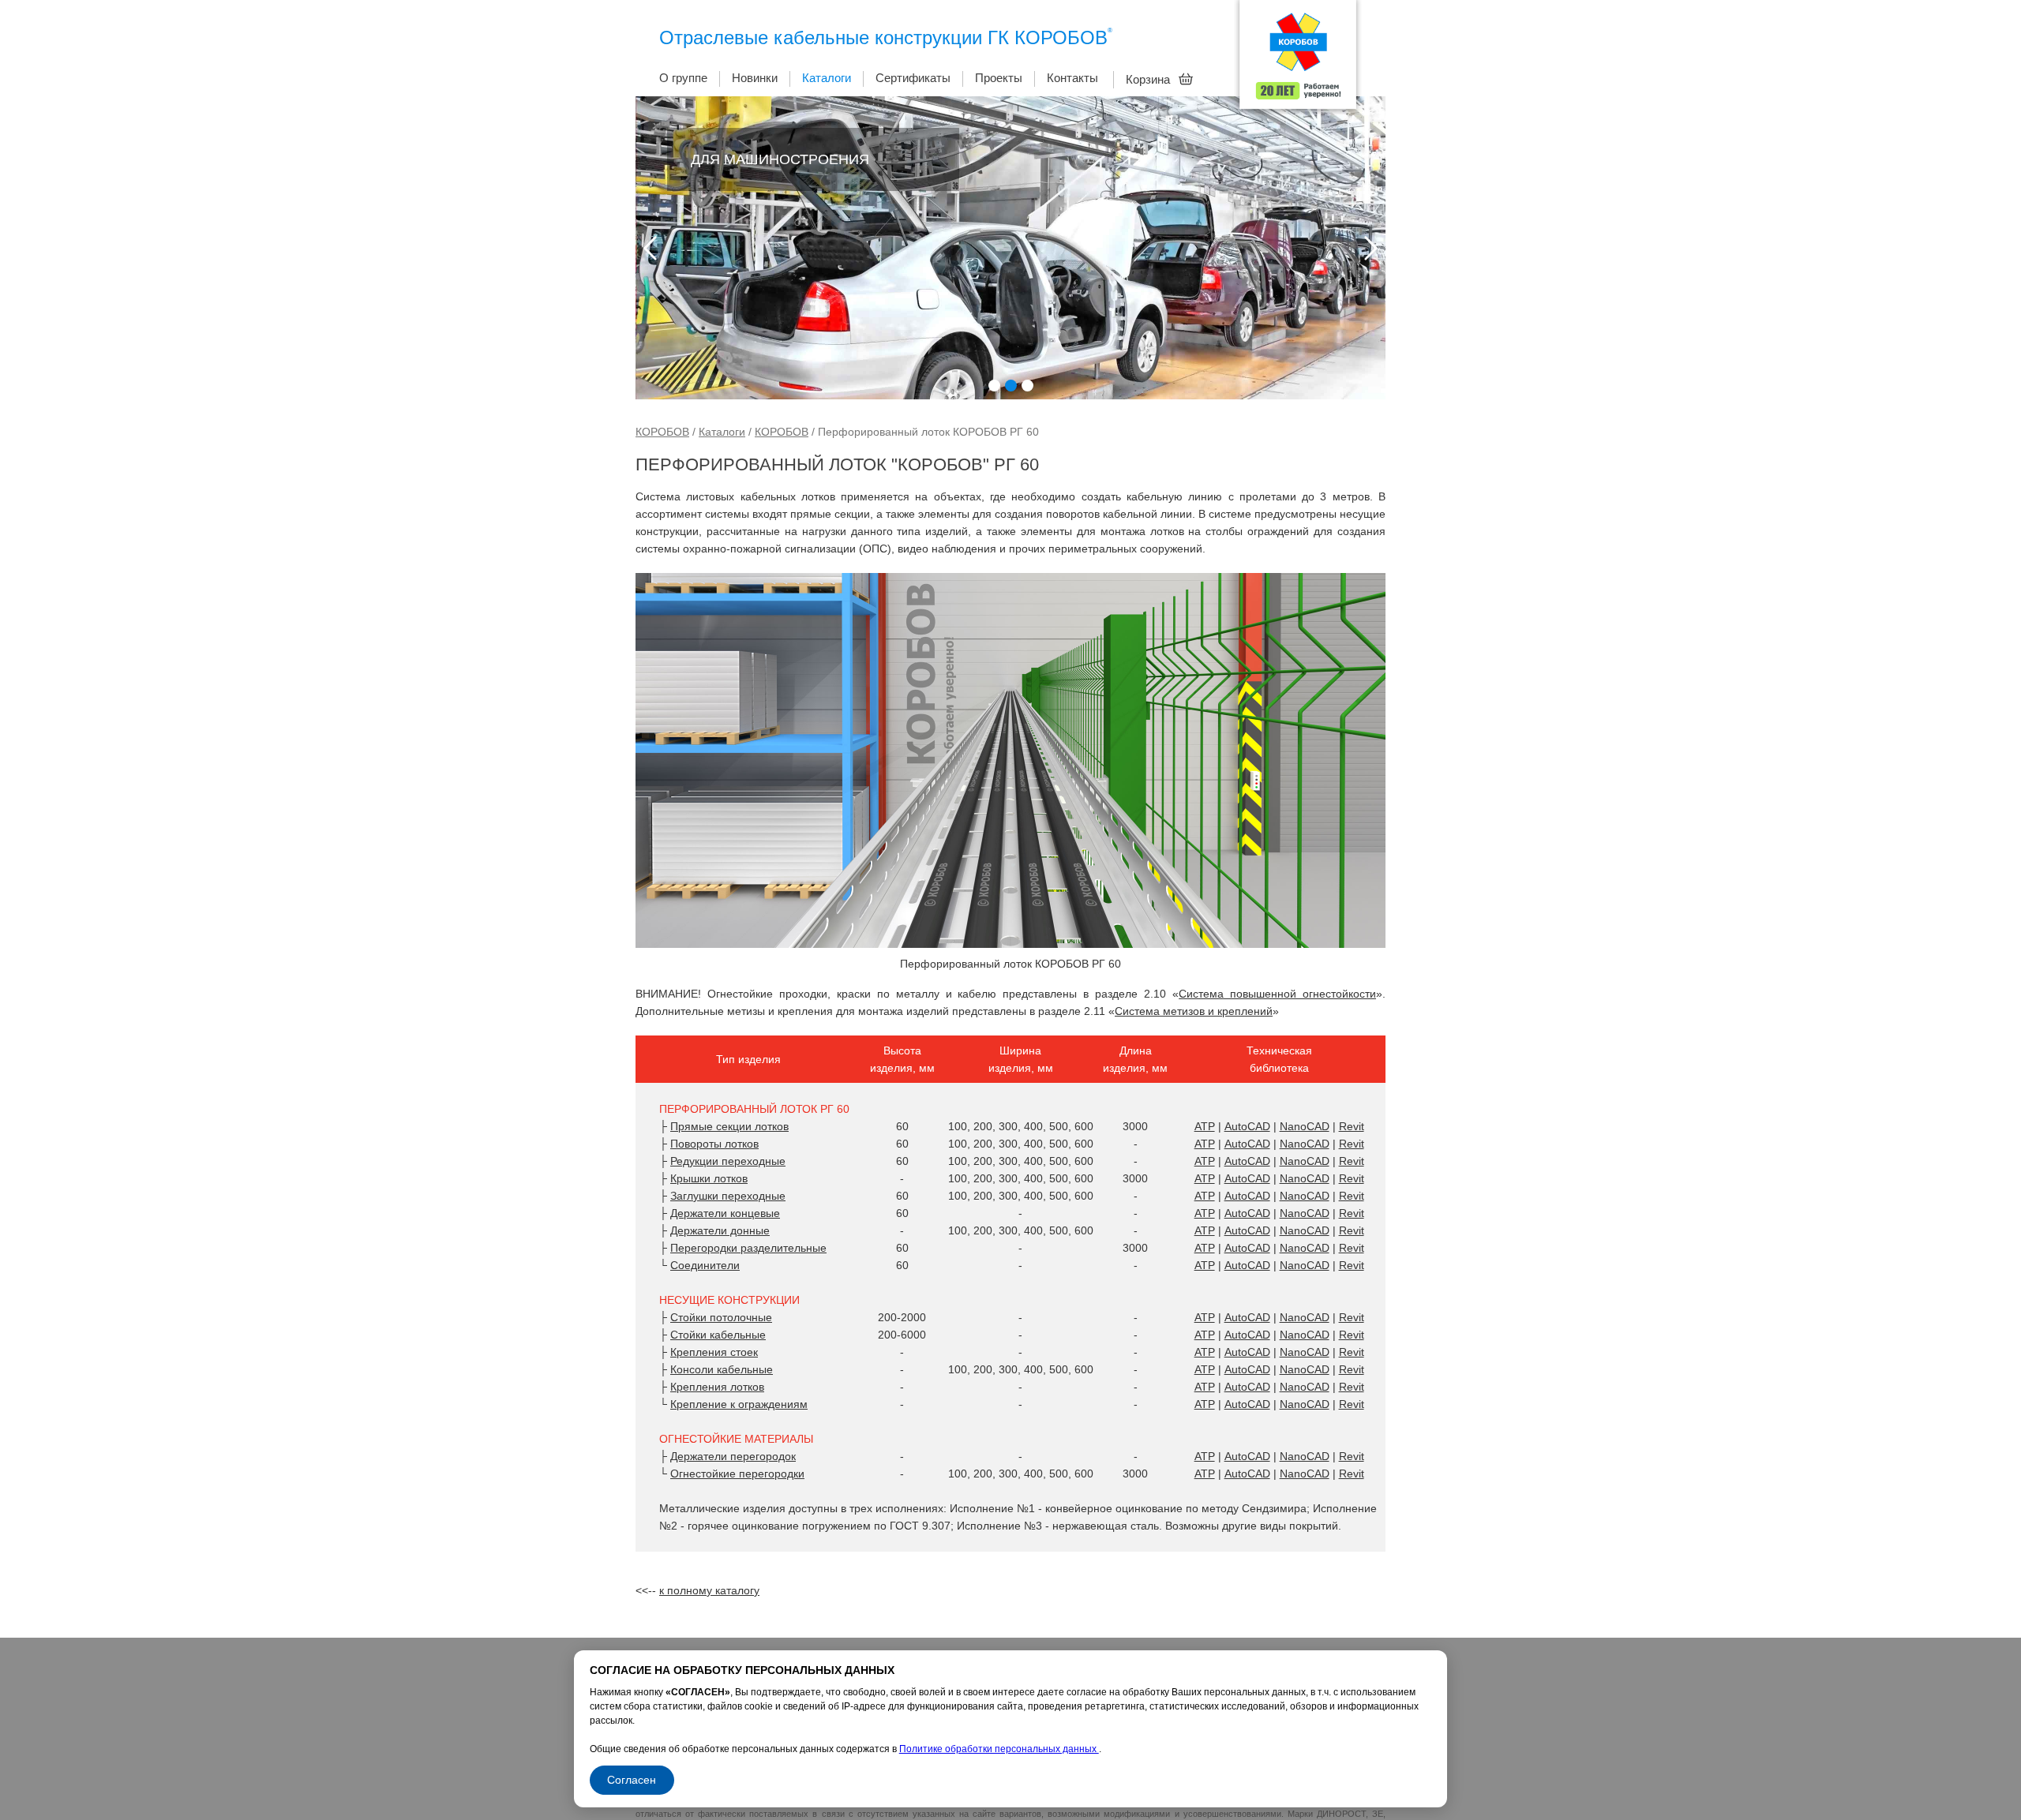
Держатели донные (720, 1230)
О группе (683, 78)
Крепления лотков (717, 1387)
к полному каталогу (709, 1590)
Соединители (705, 1265)
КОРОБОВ (662, 432)
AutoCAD (1247, 1126)
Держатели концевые (725, 1213)
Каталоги (827, 78)
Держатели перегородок (733, 1456)
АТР (1205, 1126)
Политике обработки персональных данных (999, 1749)
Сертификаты (913, 78)
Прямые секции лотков (729, 1126)
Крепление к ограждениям (739, 1404)
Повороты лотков (714, 1144)
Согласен (632, 1780)
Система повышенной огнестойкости (1277, 994)
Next (1371, 248)
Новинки (755, 78)
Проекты (999, 78)
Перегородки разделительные (748, 1248)
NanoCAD (1305, 1126)
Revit (1352, 1126)
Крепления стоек (714, 1352)
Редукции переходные (728, 1161)
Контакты (1072, 78)
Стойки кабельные (718, 1335)
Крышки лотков (709, 1178)
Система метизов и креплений (1194, 1011)
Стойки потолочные (721, 1317)
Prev (650, 248)
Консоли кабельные (722, 1369)
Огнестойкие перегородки (737, 1474)
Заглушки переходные (728, 1196)
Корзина (1149, 79)
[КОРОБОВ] (1298, 59)
